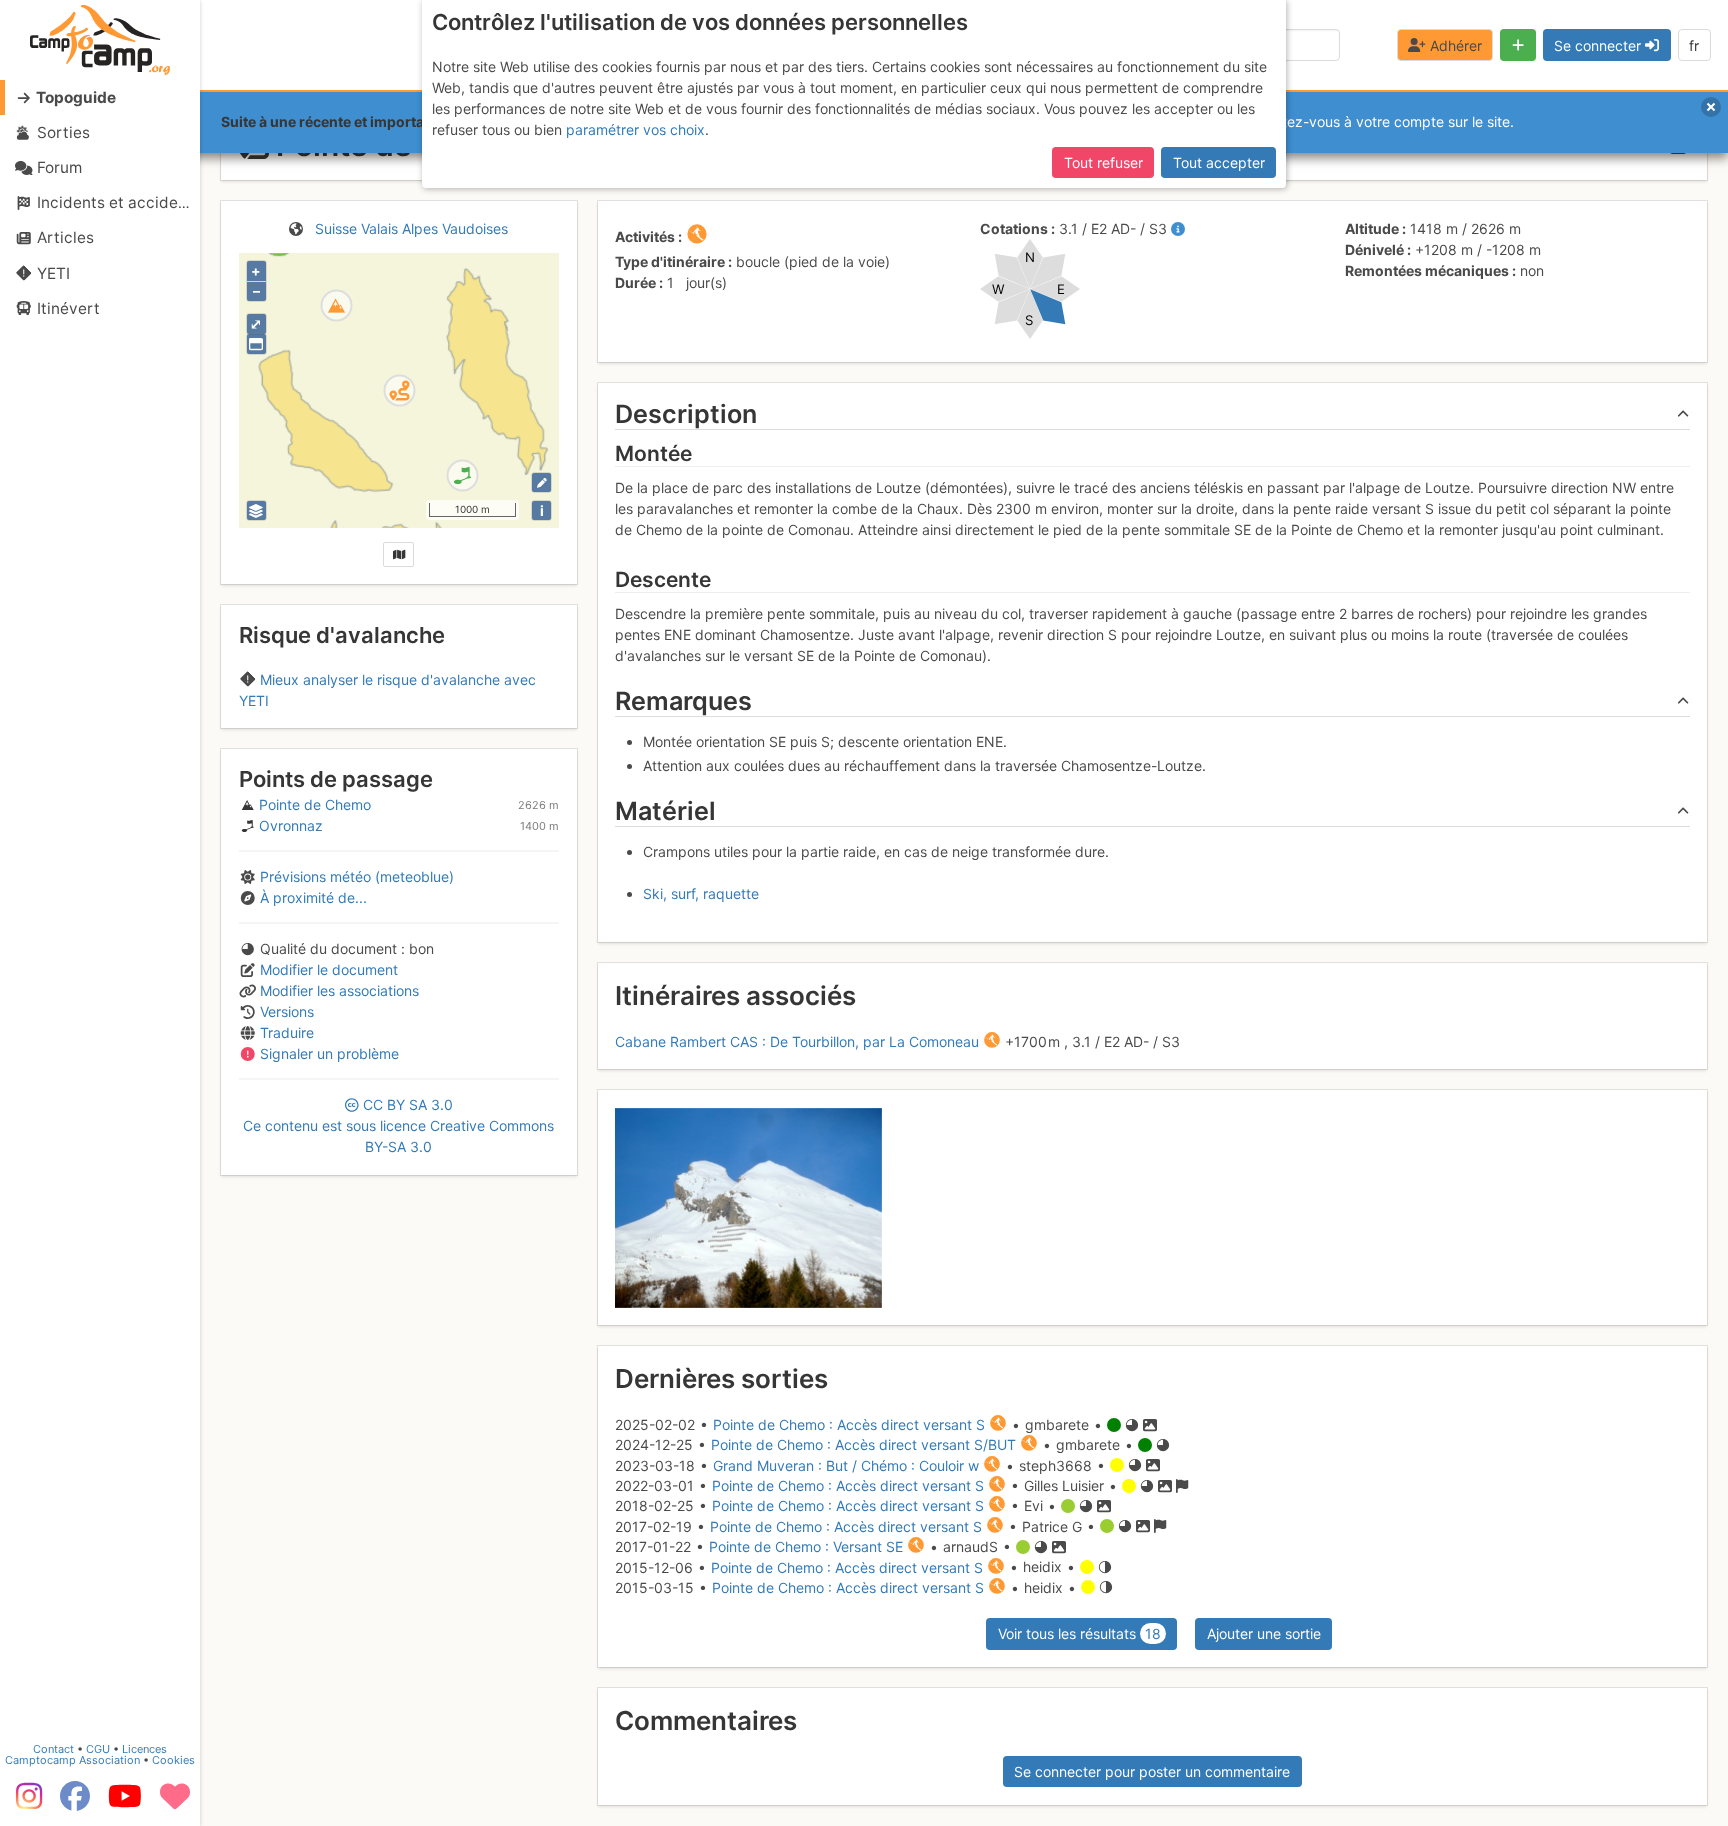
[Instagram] (25, 1803)
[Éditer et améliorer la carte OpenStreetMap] (541, 482)
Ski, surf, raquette (701, 893)
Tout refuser (1103, 162)
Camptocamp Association (72, 1760)
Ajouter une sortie (1264, 1633)
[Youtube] (125, 1803)
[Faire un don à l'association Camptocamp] (175, 1803)
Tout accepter (1219, 162)
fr (1694, 45)
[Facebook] (75, 1803)
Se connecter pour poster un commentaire (1152, 1771)
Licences (144, 1749)
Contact (53, 1749)
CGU (98, 1749)
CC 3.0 (398, 1125)
